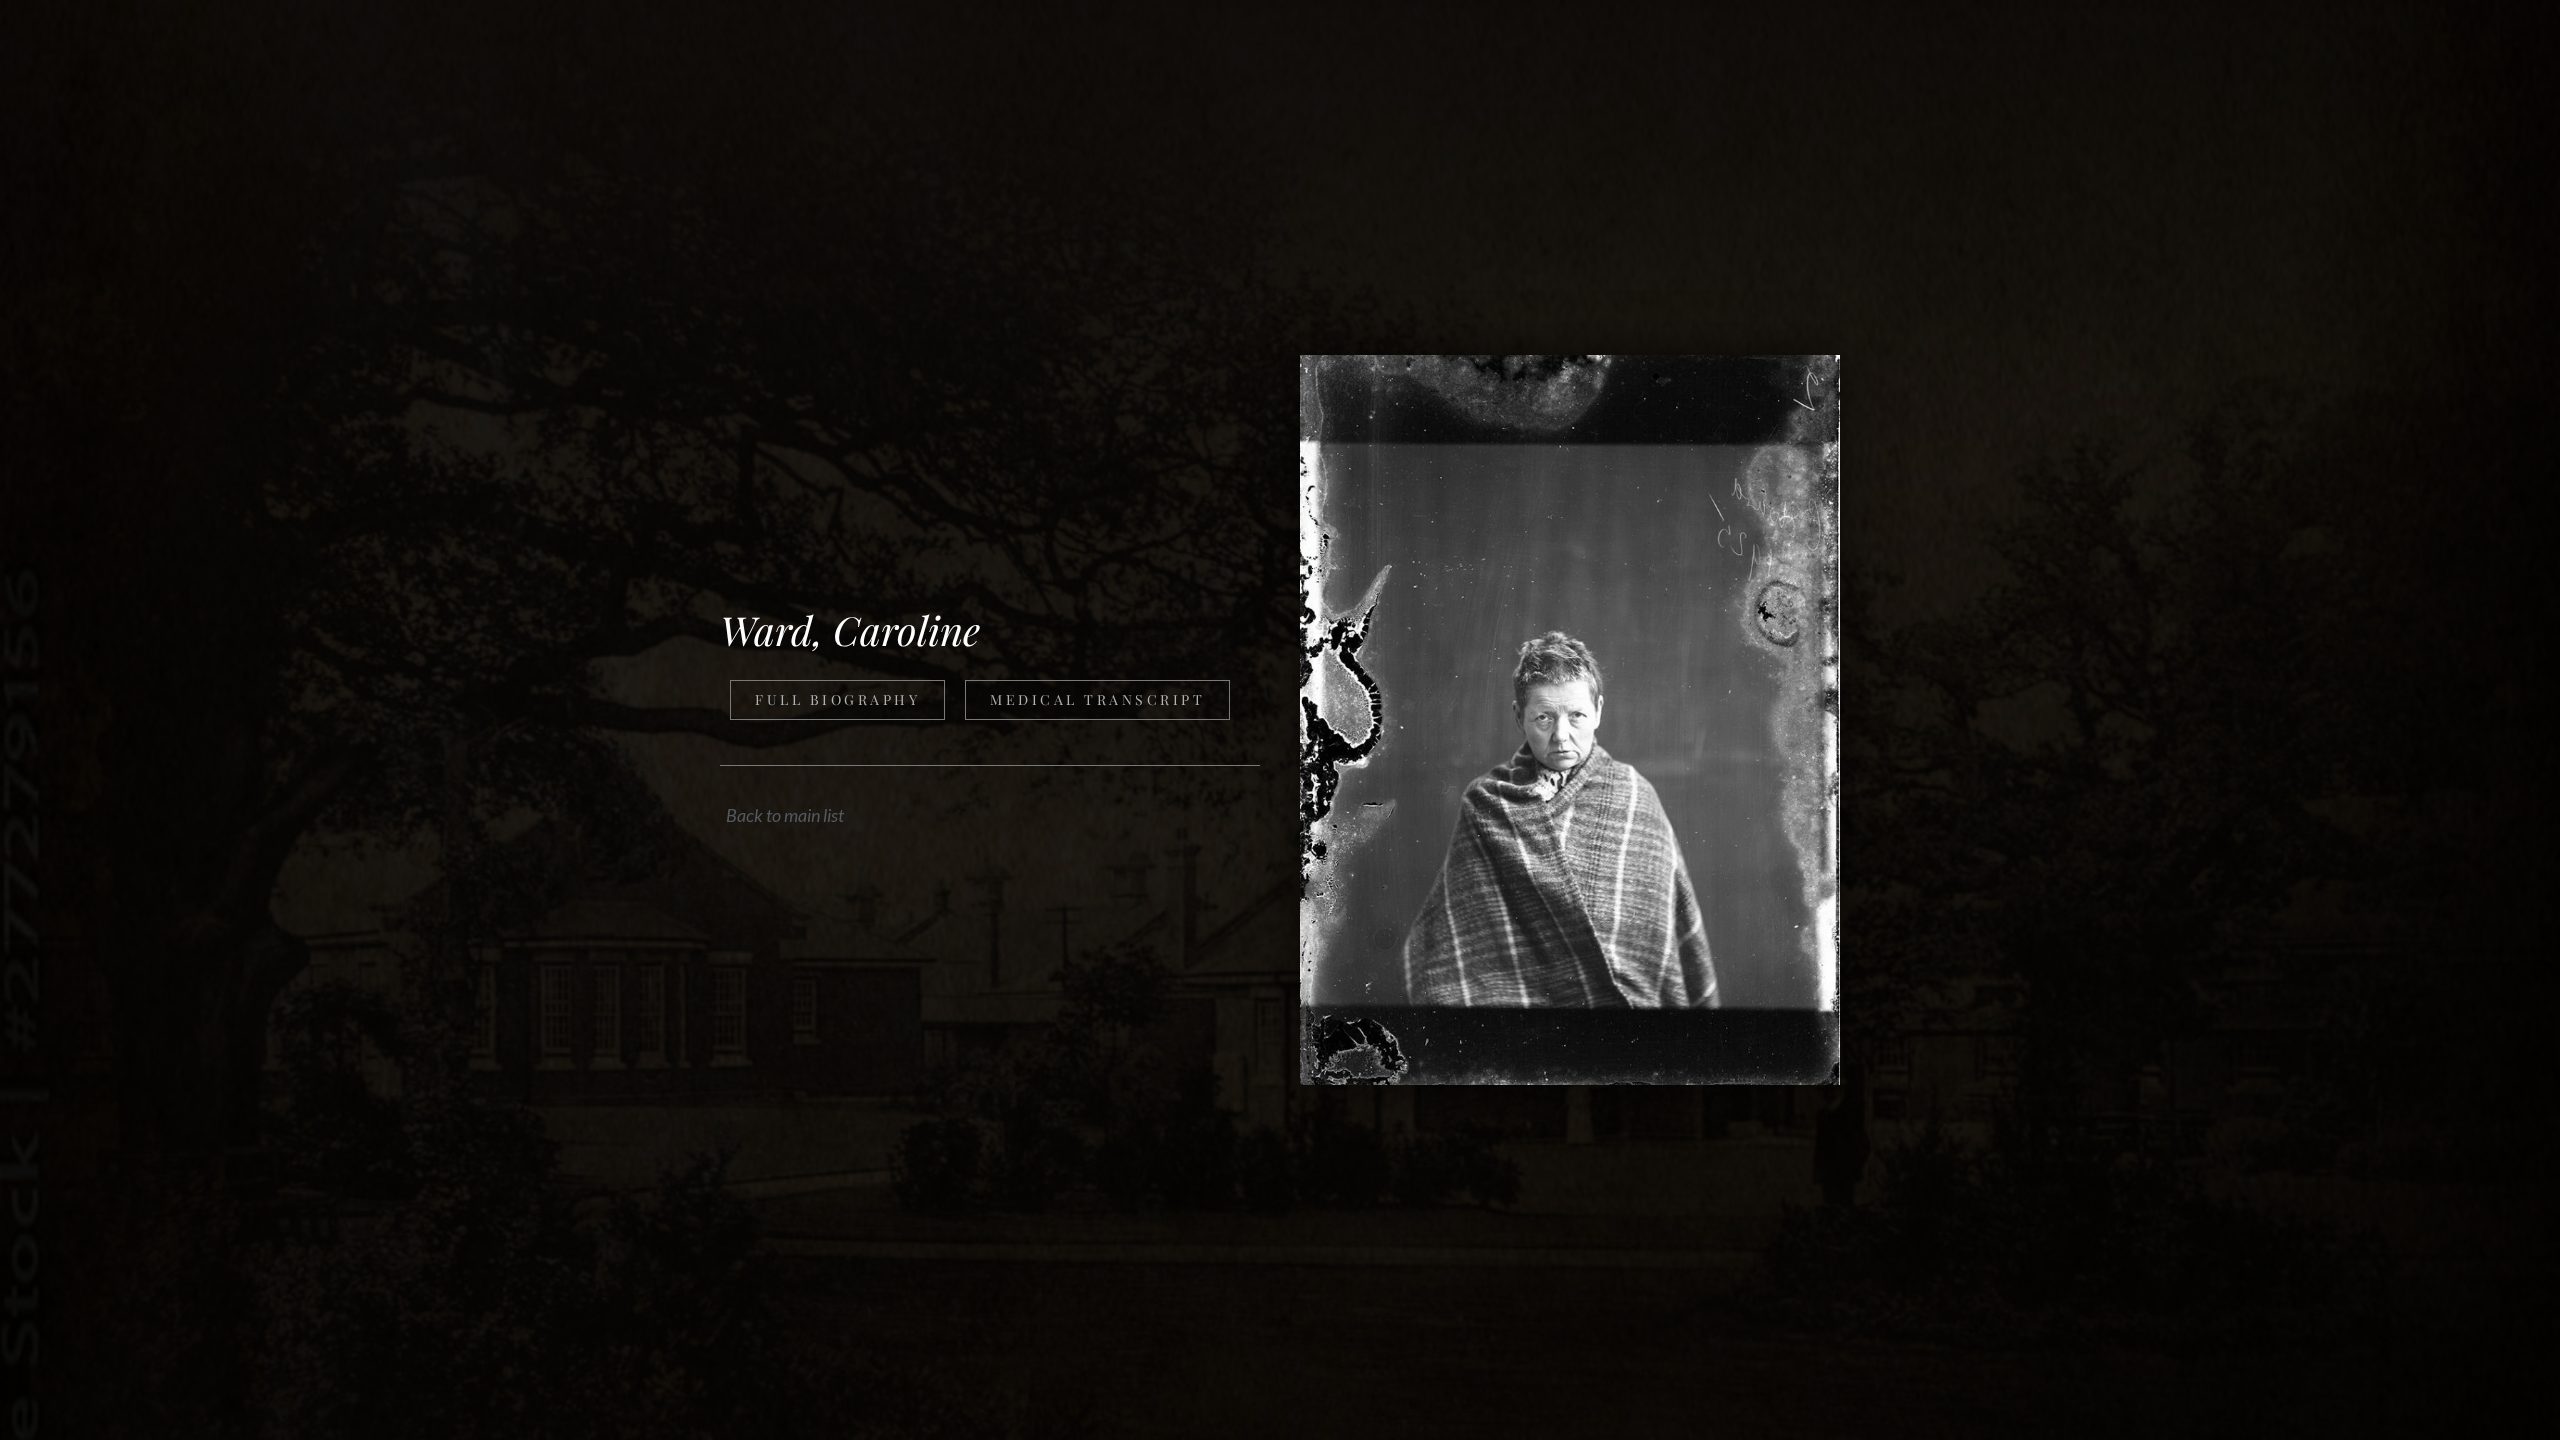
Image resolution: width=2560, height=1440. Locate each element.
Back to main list (785, 815)
